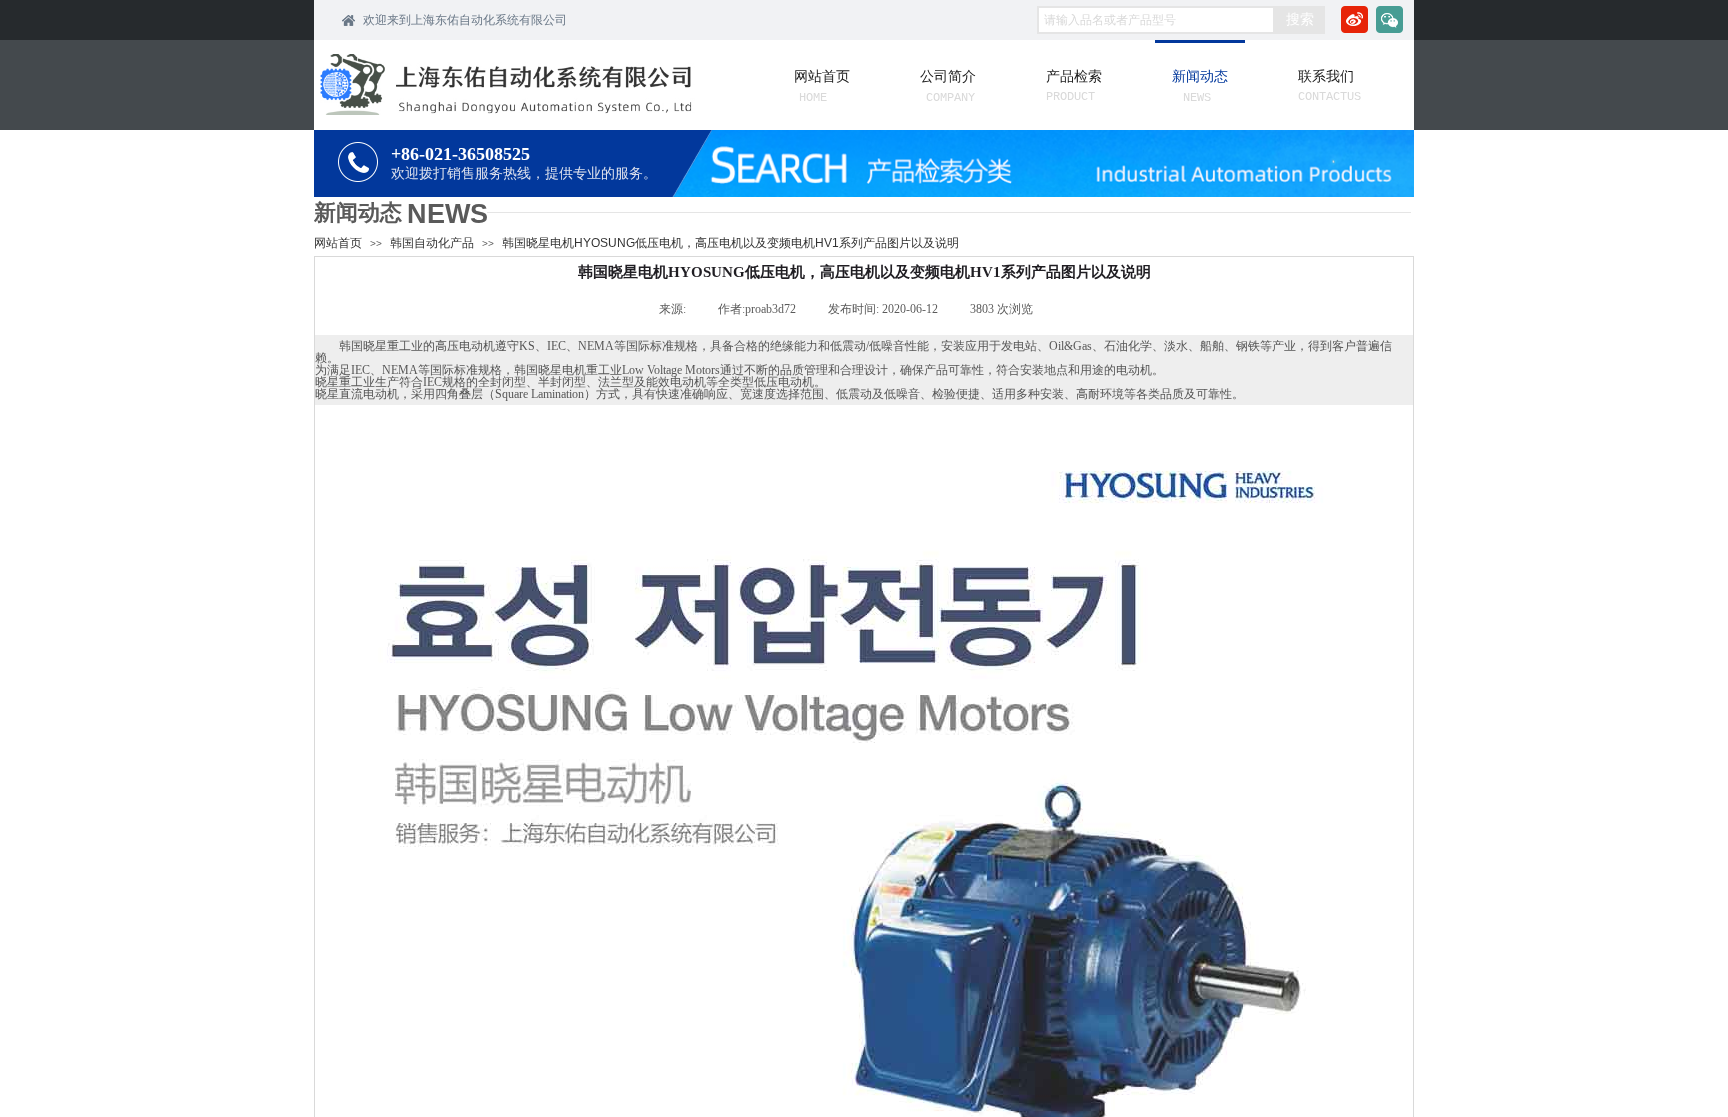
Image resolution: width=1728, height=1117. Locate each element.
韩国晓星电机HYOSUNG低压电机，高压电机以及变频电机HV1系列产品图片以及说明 (730, 243)
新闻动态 (358, 212)
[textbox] (1156, 20)
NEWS (447, 214)
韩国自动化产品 (432, 243)
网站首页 (338, 243)
